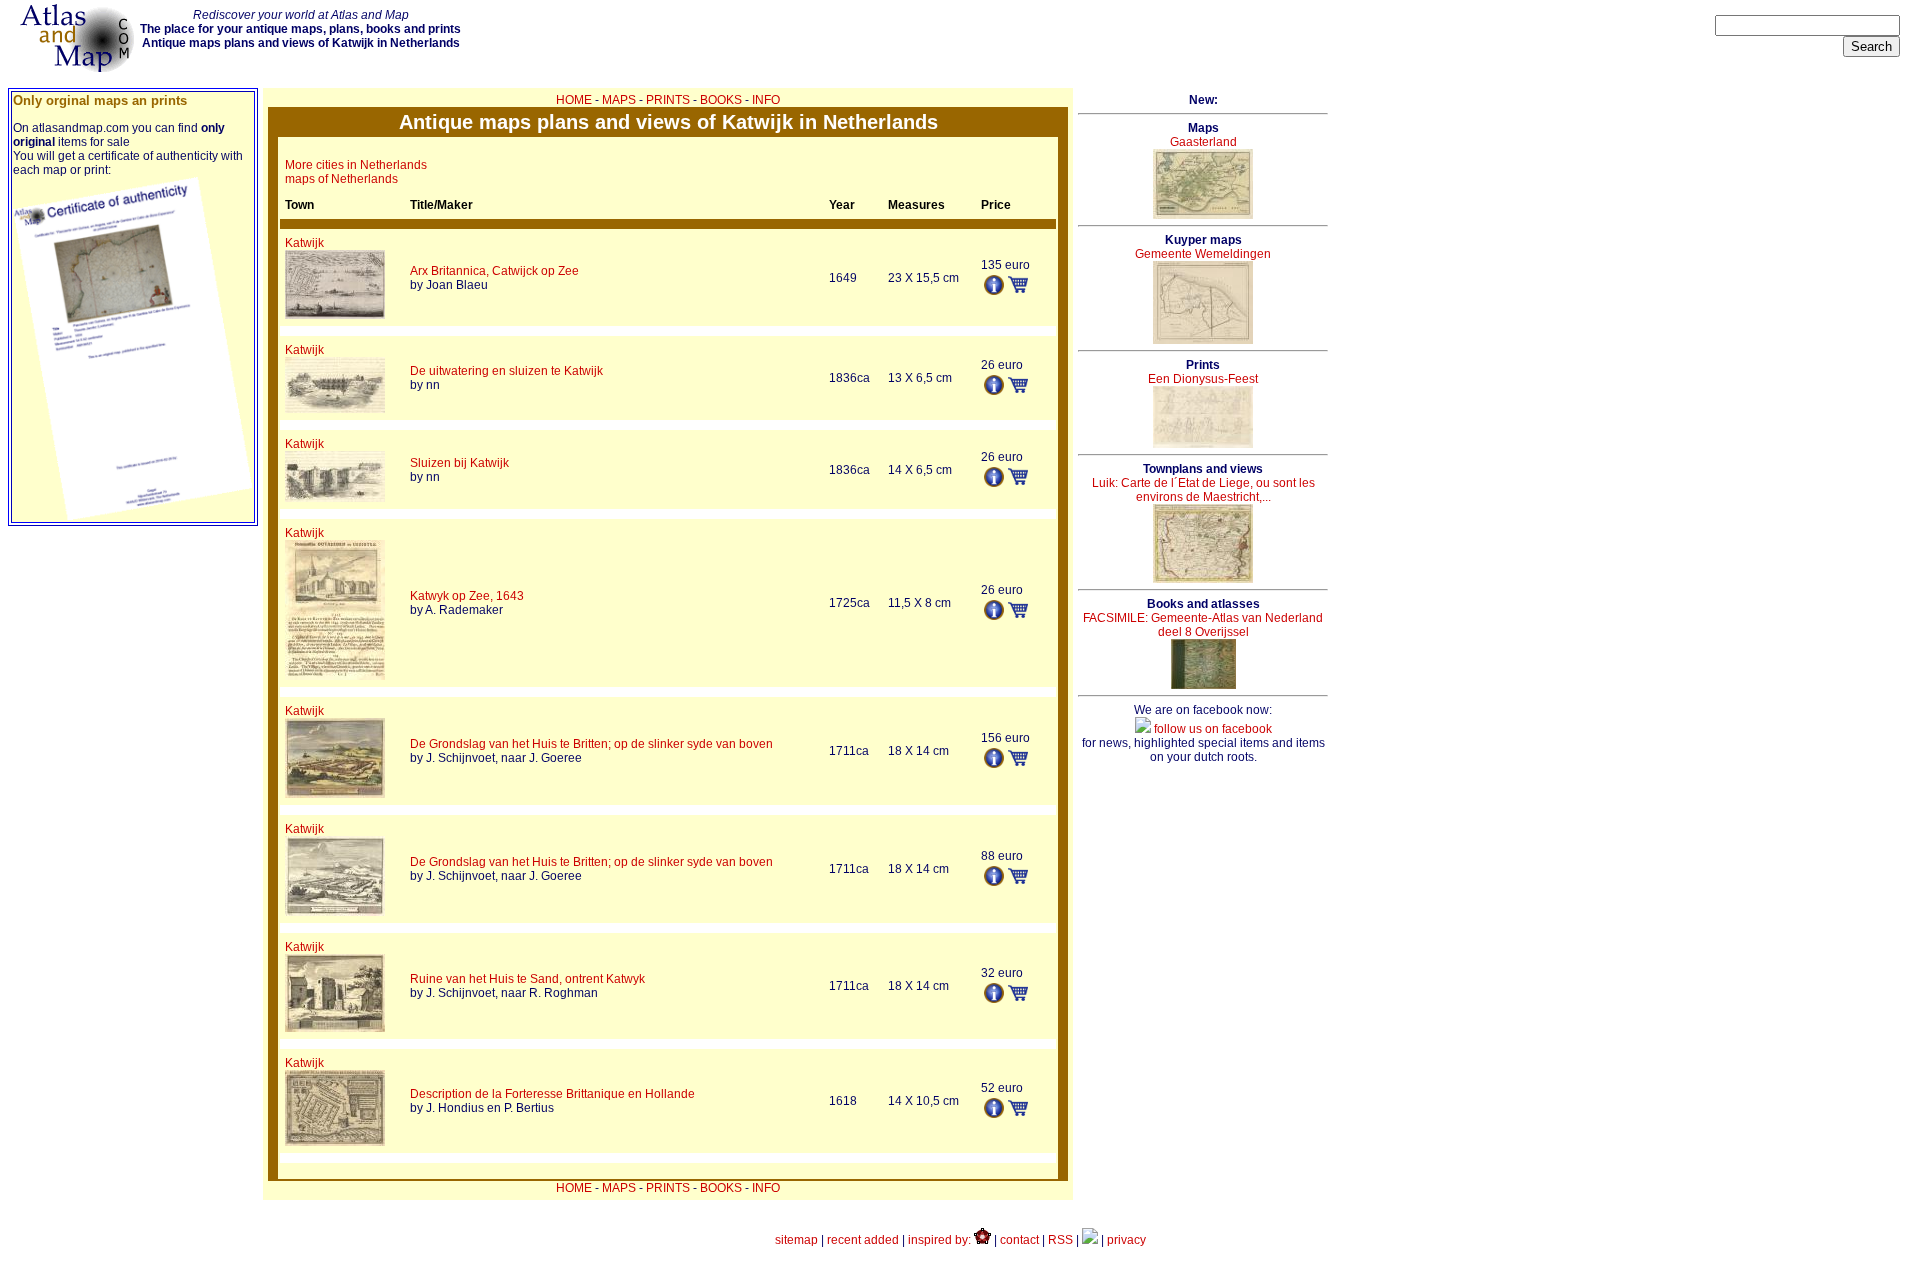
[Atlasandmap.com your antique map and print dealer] (79, 68)
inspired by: (941, 1240)
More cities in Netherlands (356, 165)
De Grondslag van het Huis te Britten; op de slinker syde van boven (591, 744)
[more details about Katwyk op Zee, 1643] (994, 616)
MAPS (619, 100)
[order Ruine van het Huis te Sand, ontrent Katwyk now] (1018, 997)
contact (1019, 1240)
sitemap (796, 1240)
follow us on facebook (1211, 729)
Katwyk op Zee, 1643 (467, 596)
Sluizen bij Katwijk (459, 463)
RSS (1060, 1240)
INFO (766, 100)
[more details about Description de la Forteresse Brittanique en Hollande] (994, 1114)
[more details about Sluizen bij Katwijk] (994, 483)
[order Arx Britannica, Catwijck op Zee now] (1018, 289)
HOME (574, 100)
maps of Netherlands (341, 179)
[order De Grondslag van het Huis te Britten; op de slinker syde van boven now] (1018, 762)
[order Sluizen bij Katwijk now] (1018, 481)
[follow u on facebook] (1090, 1240)
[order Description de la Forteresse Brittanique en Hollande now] (1018, 1112)
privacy (1126, 1240)
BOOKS (721, 100)
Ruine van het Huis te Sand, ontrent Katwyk (527, 979)
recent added (863, 1240)
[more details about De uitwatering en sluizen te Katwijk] (994, 391)
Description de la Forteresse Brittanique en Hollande (552, 1094)
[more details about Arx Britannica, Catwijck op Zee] (994, 291)
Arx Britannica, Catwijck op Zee (494, 271)
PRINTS (668, 100)
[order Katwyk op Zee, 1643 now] (1018, 614)
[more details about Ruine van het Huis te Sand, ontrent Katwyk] (994, 999)
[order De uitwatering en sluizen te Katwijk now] (1018, 389)
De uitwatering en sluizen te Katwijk (506, 371)
